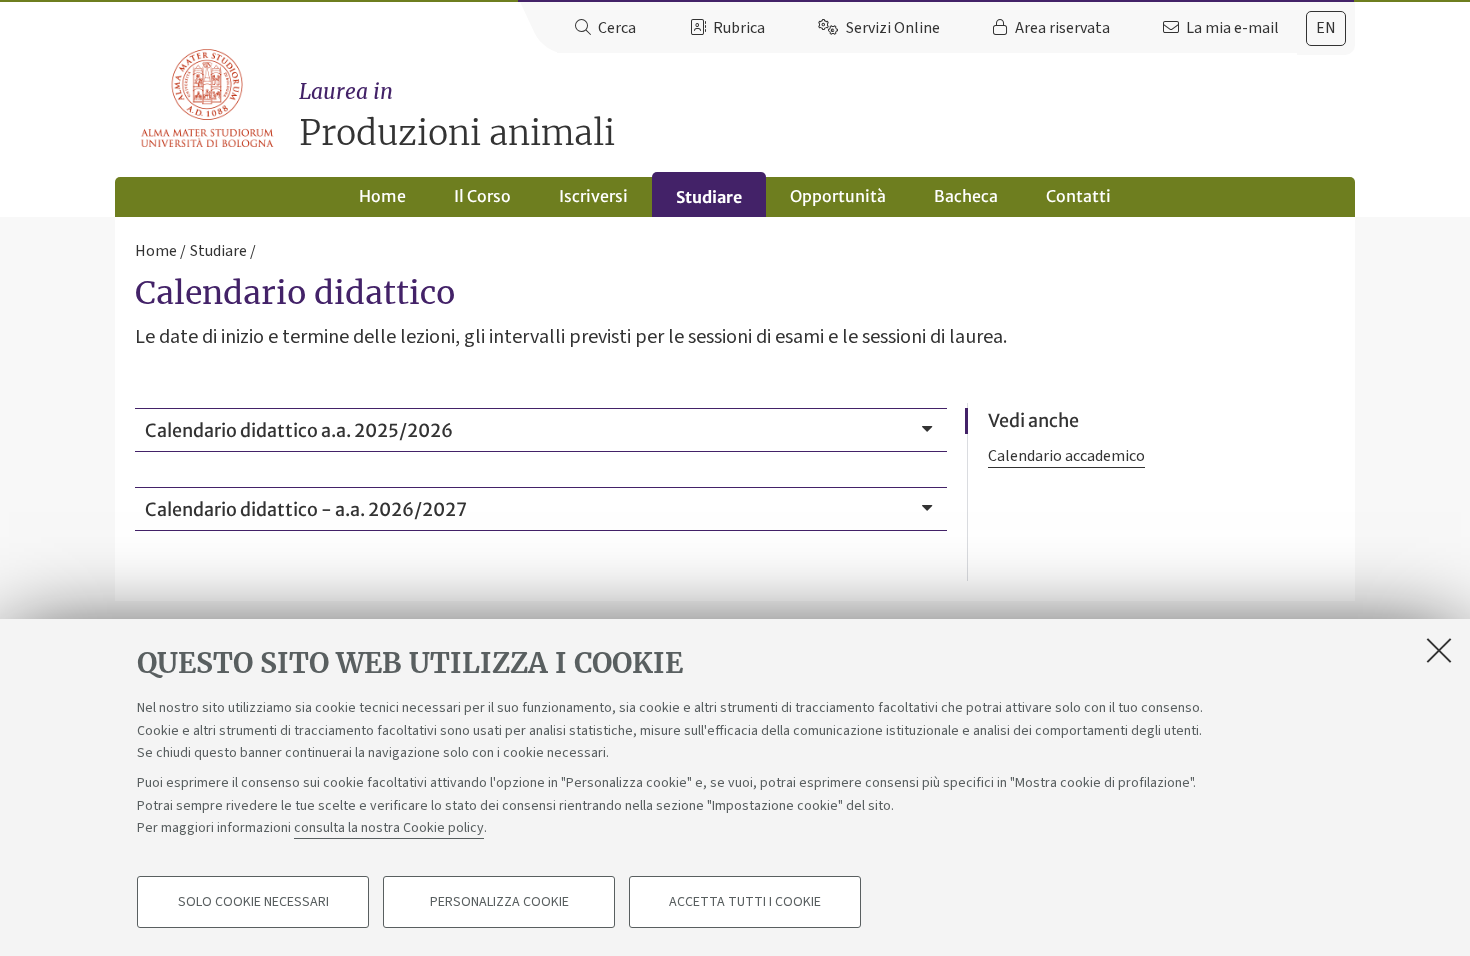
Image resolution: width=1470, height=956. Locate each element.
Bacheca (966, 196)
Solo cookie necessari (253, 902)
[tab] (1326, 28)
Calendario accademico (1066, 456)
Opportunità (838, 196)
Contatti (1078, 196)
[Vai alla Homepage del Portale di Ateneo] (208, 99)
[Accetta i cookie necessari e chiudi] (1439, 650)
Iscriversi (593, 196)
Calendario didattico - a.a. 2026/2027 (306, 509)
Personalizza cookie (499, 902)
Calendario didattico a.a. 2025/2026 (299, 430)
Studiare (709, 197)
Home (382, 196)
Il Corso (482, 196)
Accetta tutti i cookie (745, 902)
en (1326, 28)
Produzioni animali (457, 116)
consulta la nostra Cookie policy (389, 828)
